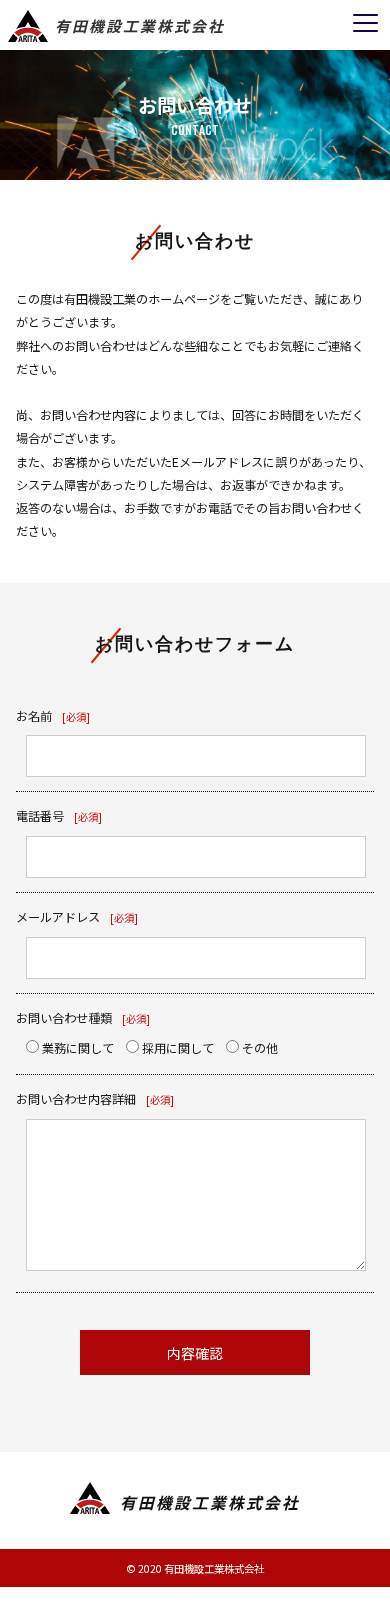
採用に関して (176, 1048)
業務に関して (76, 1048)
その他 (258, 1048)
